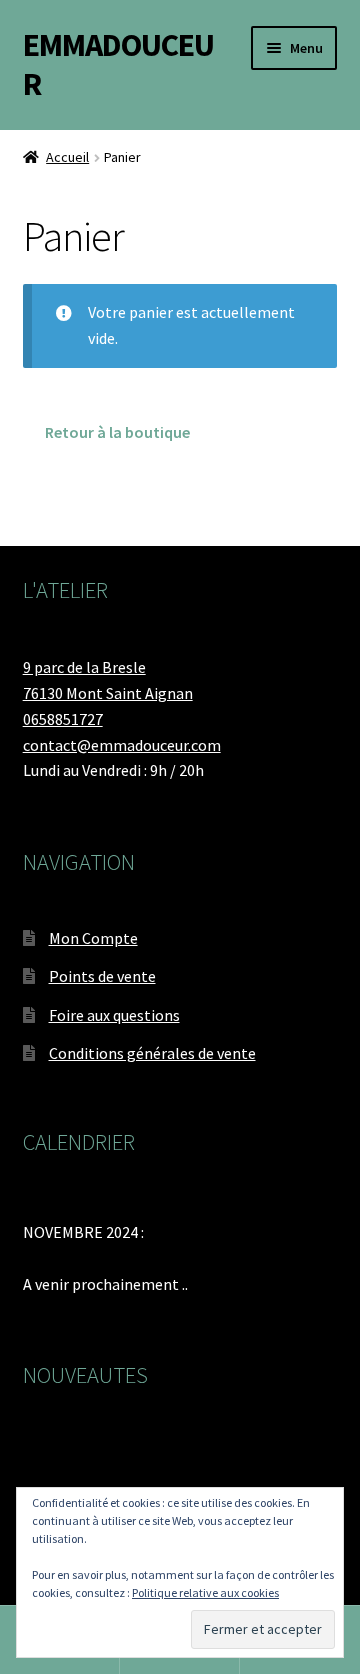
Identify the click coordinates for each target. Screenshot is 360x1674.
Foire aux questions (114, 1015)
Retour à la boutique (117, 432)
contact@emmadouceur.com (122, 745)
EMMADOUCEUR (118, 64)
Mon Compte (93, 938)
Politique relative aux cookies (205, 1592)
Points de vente (102, 976)
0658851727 (63, 719)
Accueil (67, 157)
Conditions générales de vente (152, 1053)
